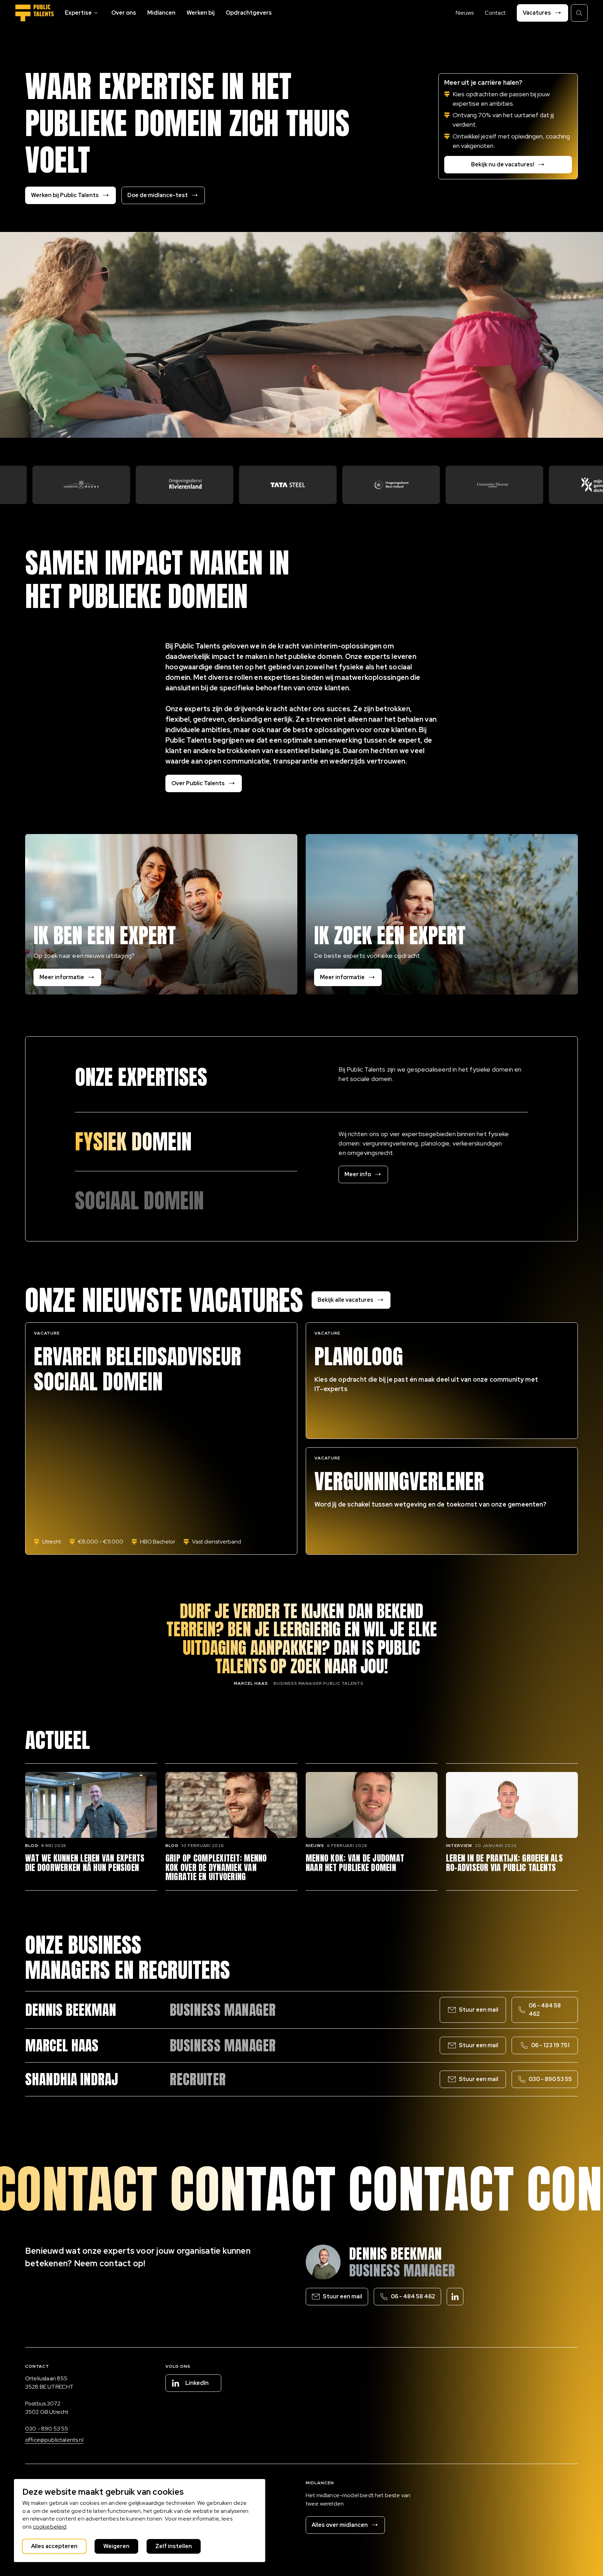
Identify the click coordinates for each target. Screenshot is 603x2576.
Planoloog (359, 1357)
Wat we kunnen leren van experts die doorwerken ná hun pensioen (85, 1863)
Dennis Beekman (396, 2254)
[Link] (186, 1142)
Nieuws (465, 13)
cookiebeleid (50, 2527)
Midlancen (161, 13)
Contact (495, 13)
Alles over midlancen (340, 2525)
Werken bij (201, 13)
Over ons (124, 13)
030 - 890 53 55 (47, 2429)
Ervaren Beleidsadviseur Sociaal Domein (137, 1369)
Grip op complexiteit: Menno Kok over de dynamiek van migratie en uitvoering (216, 1867)
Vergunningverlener (399, 1481)
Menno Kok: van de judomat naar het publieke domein (355, 1863)
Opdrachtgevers (249, 13)
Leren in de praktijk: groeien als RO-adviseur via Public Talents (504, 1863)
